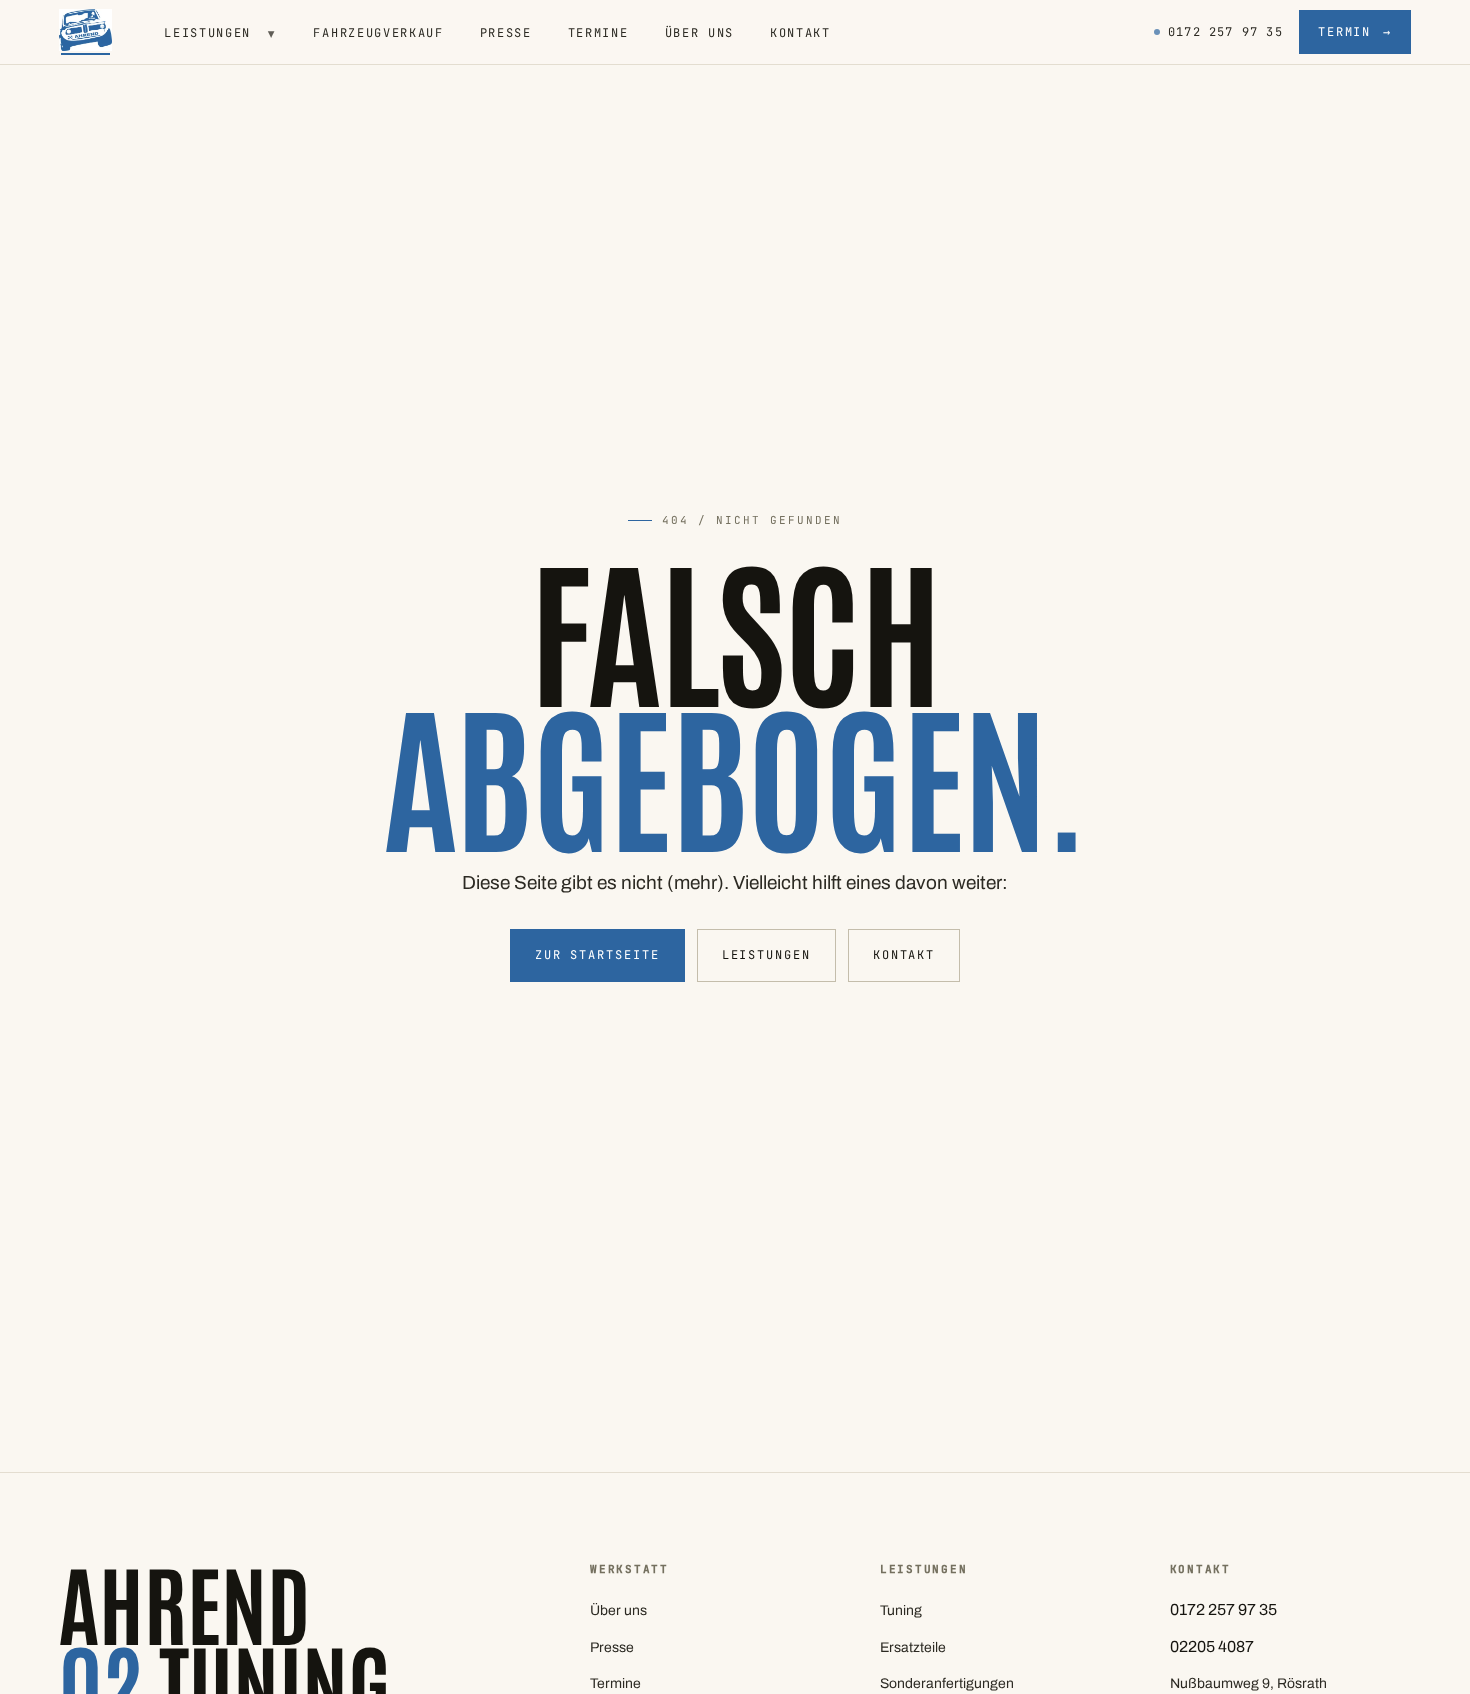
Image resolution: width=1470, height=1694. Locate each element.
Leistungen (220, 33)
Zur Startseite (597, 955)
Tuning (901, 1610)
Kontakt (800, 33)
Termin (1355, 32)
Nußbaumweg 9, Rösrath (1248, 1683)
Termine (598, 33)
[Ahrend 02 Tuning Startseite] (86, 32)
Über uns (699, 33)
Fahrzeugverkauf (378, 33)
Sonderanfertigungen (947, 1683)
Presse (506, 33)
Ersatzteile (913, 1647)
